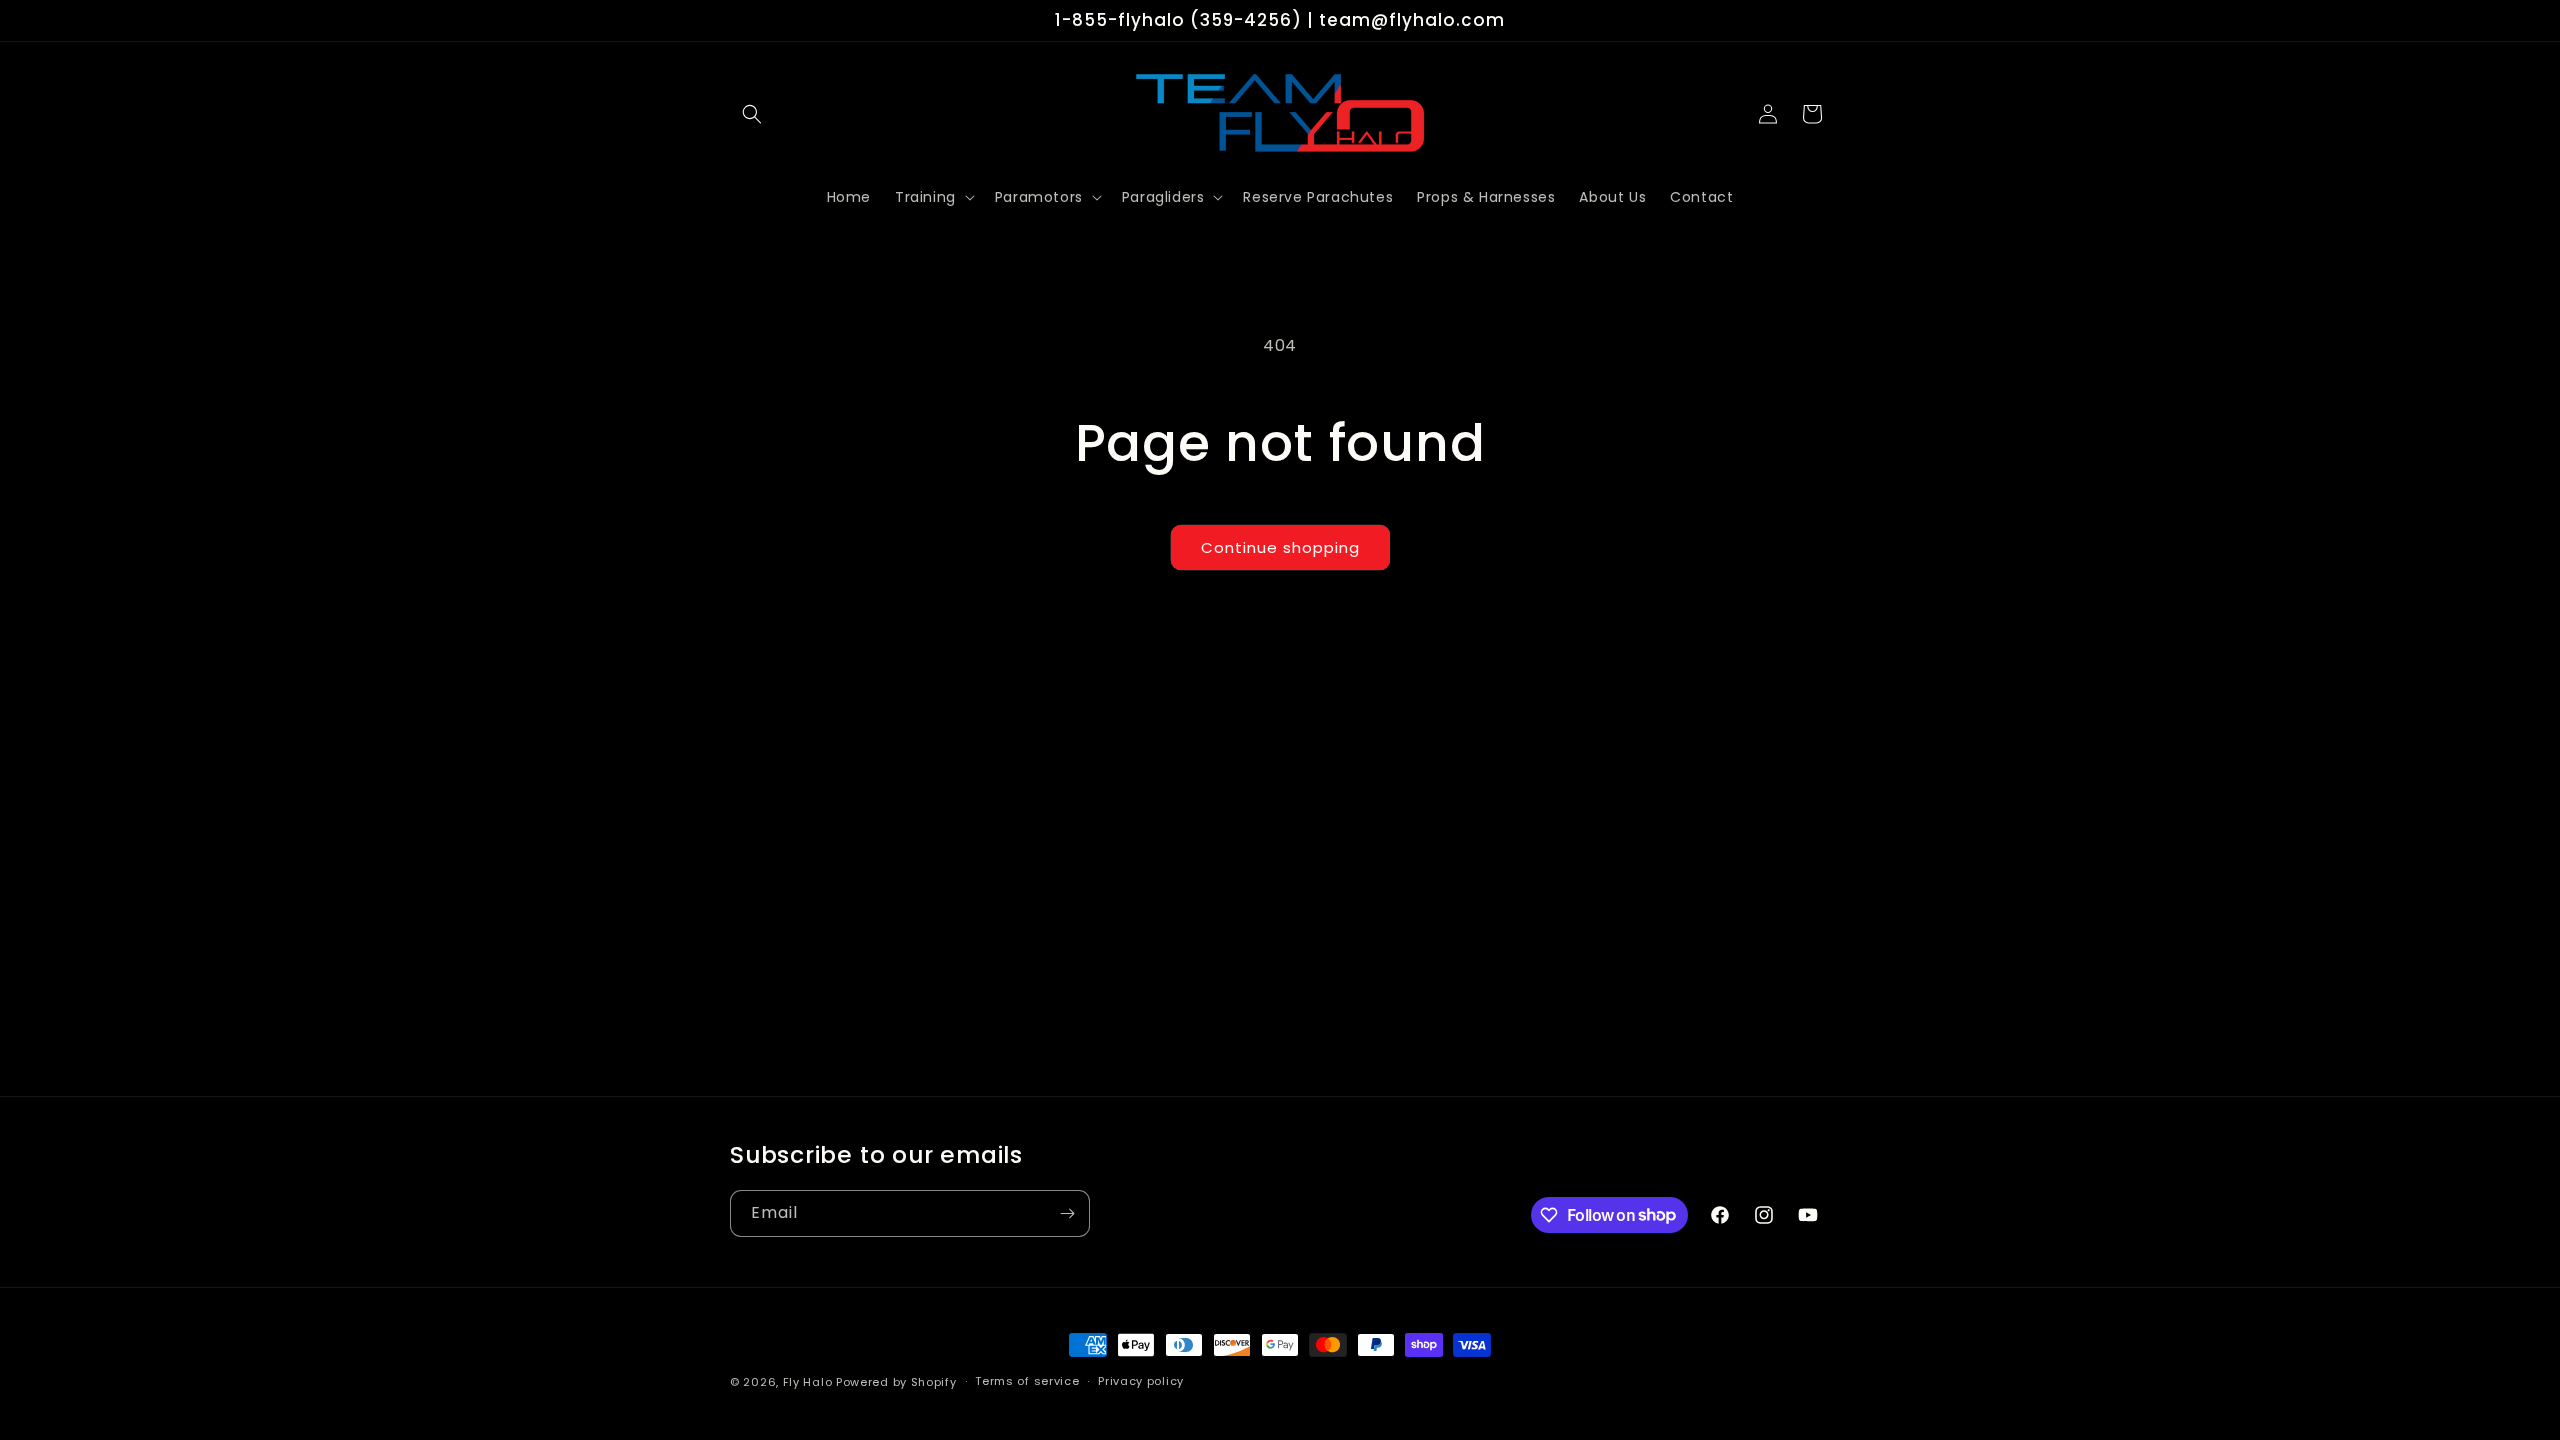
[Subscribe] (1067, 1213)
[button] (752, 114)
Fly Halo (808, 1382)
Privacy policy (1141, 1381)
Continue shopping (1280, 547)
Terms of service (1027, 1381)
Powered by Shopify (896, 1382)
